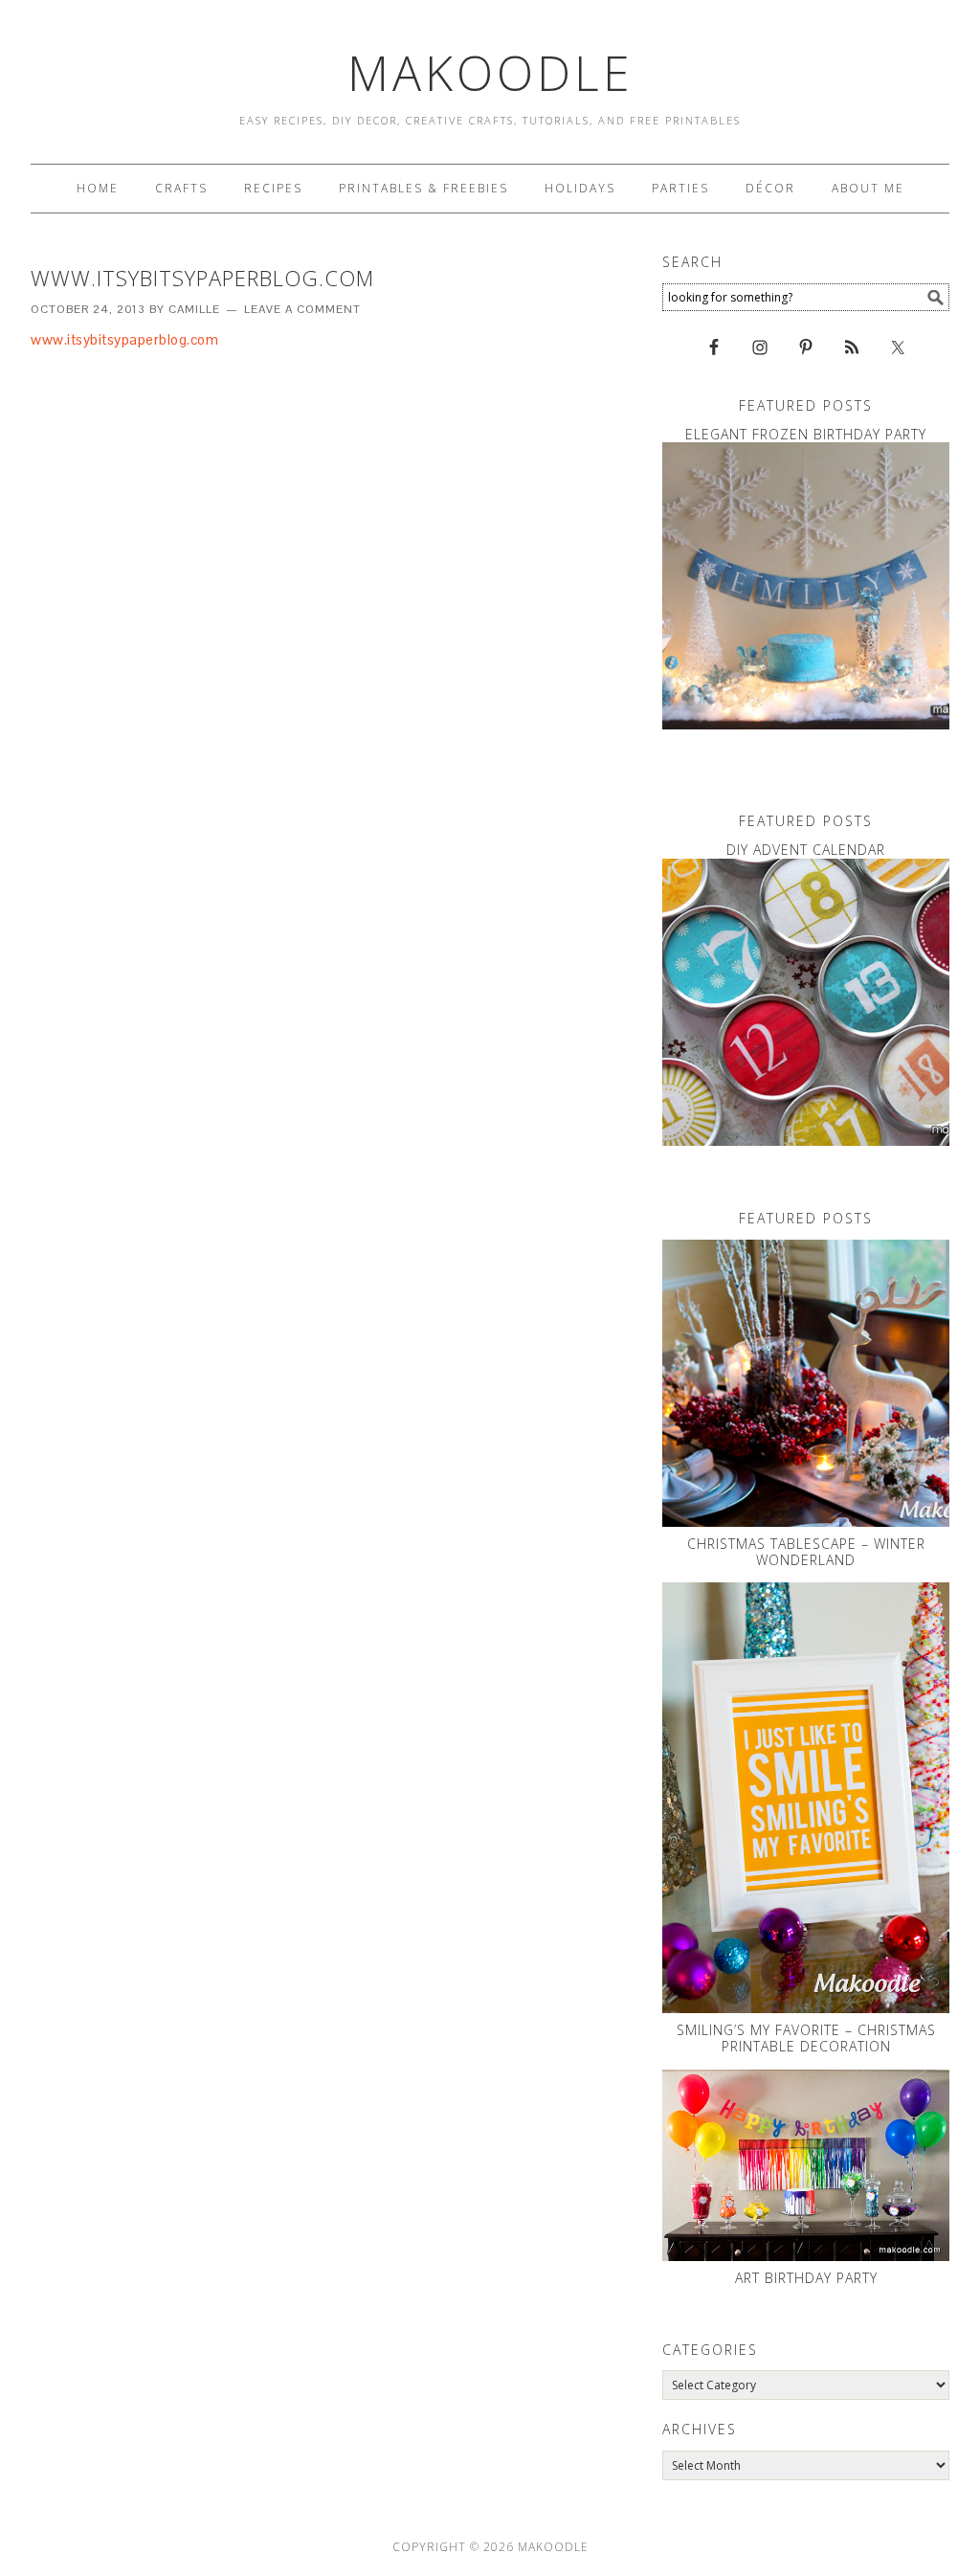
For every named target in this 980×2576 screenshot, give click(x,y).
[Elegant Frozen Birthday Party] (806, 586)
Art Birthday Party (806, 2278)
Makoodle (490, 73)
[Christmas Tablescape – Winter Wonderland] (806, 1383)
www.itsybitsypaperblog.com (124, 339)
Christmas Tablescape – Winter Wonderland (806, 1552)
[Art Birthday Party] (806, 2165)
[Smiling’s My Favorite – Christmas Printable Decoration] (806, 1798)
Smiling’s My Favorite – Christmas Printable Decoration (806, 2038)
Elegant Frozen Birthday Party (806, 434)
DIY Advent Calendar (806, 850)
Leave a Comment (302, 309)
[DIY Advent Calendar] (806, 1002)
